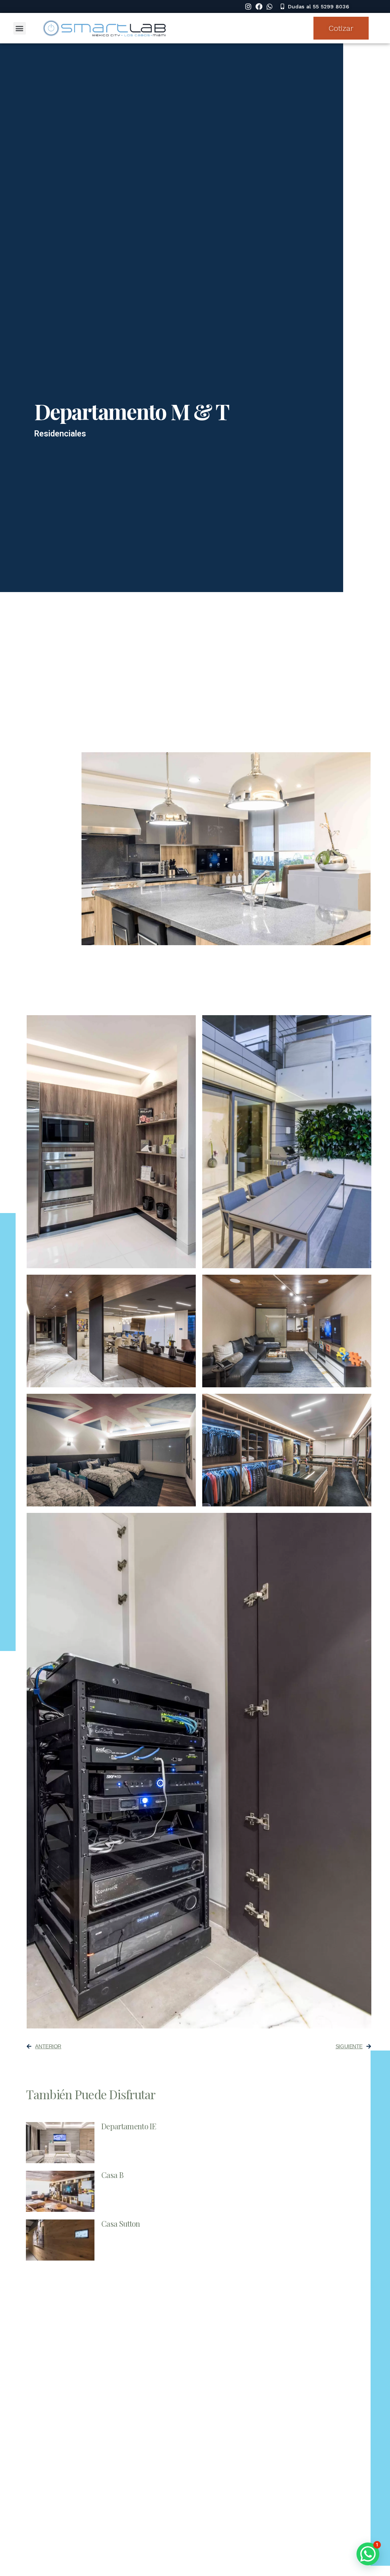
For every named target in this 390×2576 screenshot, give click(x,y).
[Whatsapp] (270, 6)
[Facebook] (259, 6)
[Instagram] (248, 6)
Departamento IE (129, 2126)
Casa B (112, 2175)
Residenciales (60, 434)
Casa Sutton (121, 2223)
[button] (315, 6)
